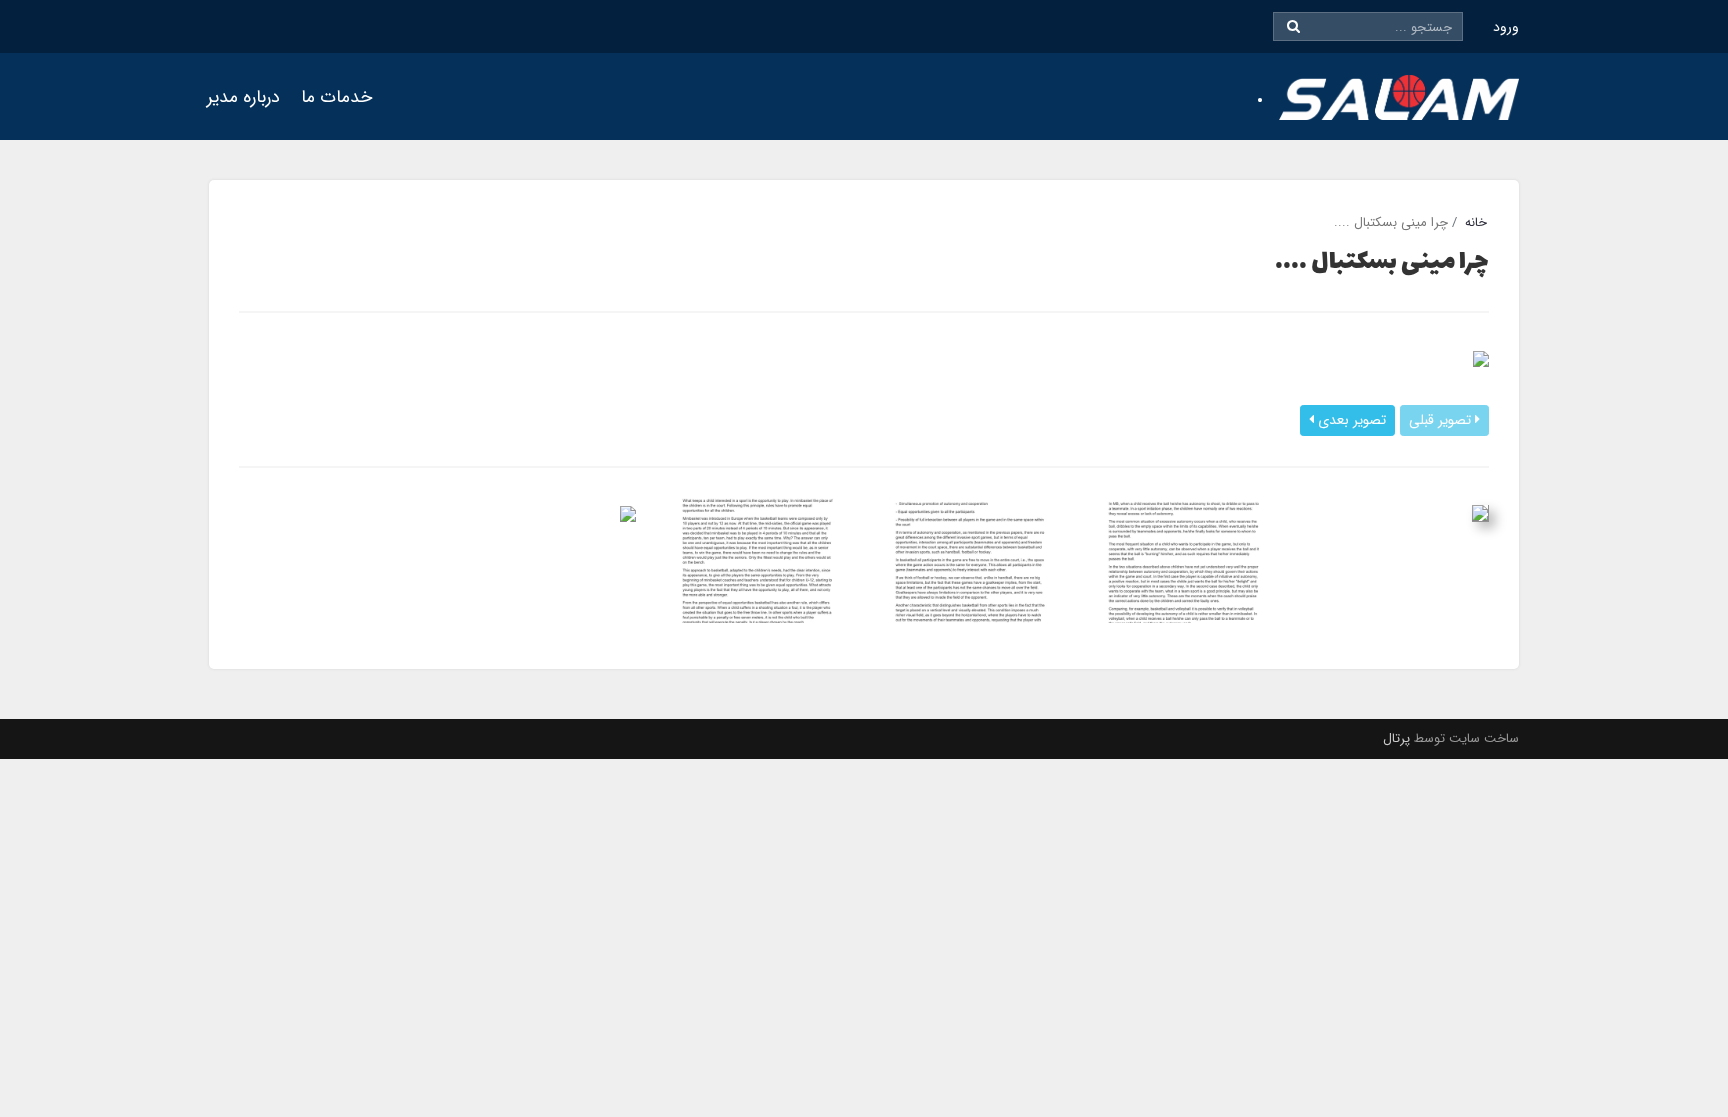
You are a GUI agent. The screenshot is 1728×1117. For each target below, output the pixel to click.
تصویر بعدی (1350, 420)
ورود (1506, 27)
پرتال (1396, 738)
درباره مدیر (243, 97)
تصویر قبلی (1442, 420)
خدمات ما (336, 97)
